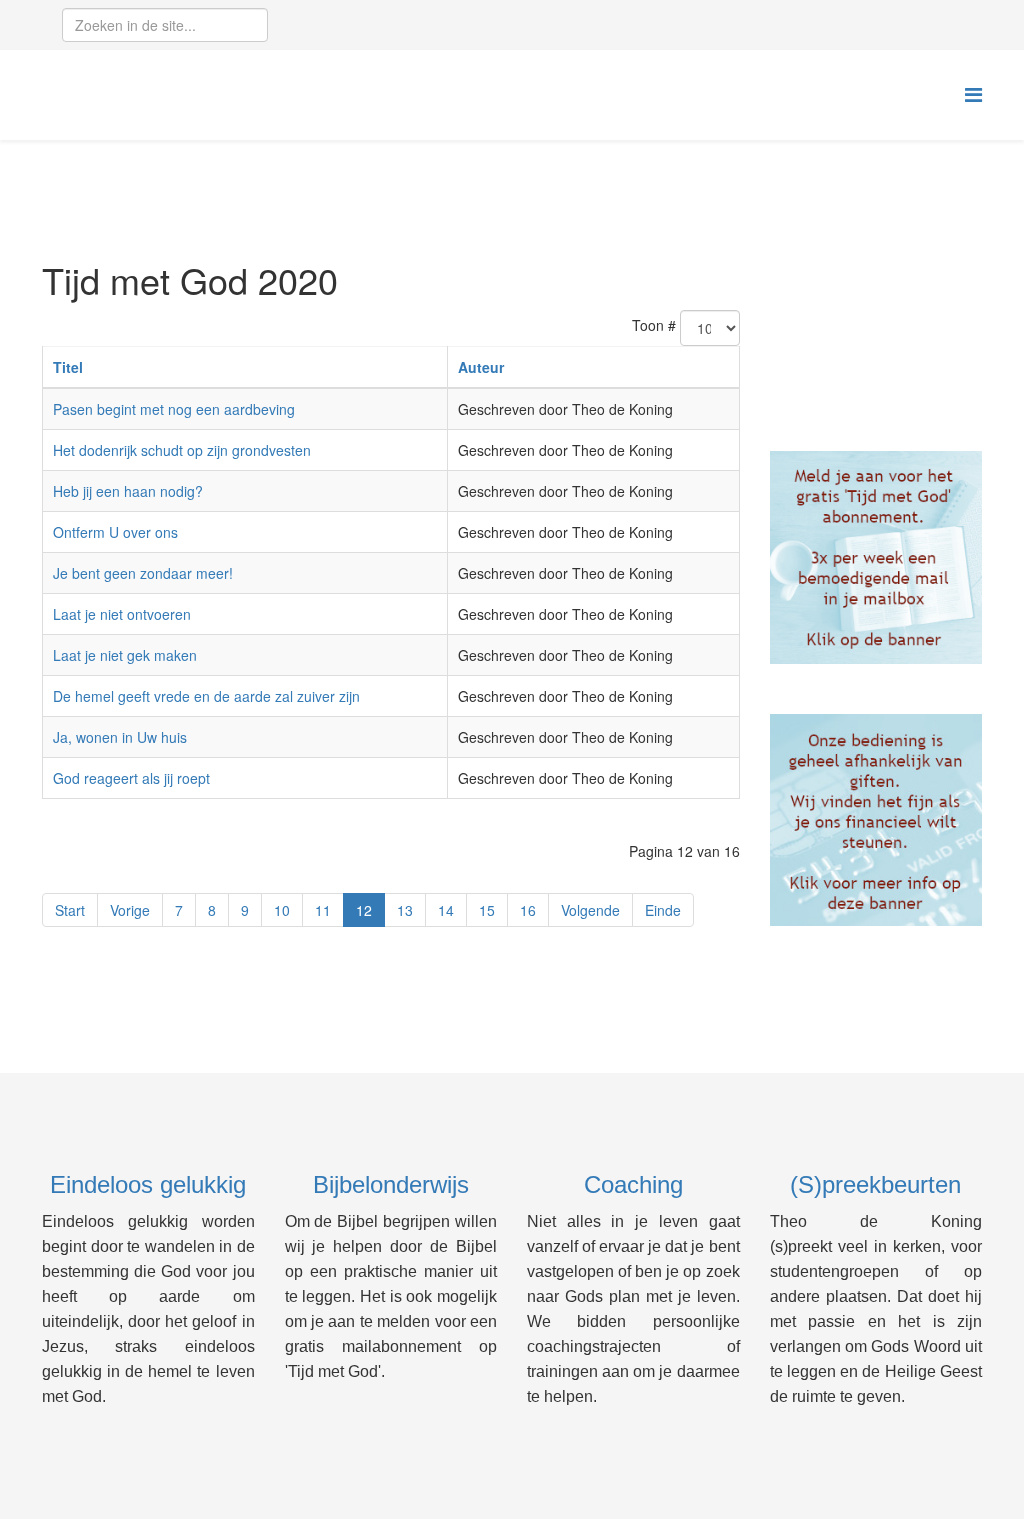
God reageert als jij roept (131, 778)
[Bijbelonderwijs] (876, 557)
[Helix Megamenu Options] (973, 93)
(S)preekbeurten (875, 1184)
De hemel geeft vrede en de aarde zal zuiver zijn (206, 696)
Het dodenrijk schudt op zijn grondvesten (182, 450)
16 (528, 910)
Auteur (481, 367)
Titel (68, 367)
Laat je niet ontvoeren (122, 614)
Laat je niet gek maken (125, 655)
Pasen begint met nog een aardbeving (174, 409)
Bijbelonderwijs (391, 1184)
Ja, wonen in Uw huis (120, 737)
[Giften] (876, 820)
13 (405, 910)
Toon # (654, 325)
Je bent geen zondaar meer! (143, 573)
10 (282, 910)
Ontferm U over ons (115, 532)
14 (446, 910)
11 (323, 910)
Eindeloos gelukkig (148, 1184)
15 (487, 910)
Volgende (590, 910)
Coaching (633, 1184)
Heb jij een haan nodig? (128, 491)
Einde (663, 910)
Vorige (130, 910)
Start (70, 910)
